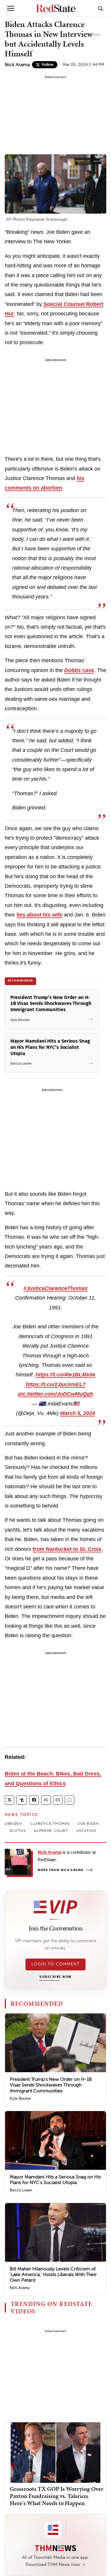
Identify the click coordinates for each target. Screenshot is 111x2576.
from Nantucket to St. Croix (67, 1549)
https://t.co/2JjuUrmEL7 (56, 1384)
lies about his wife (40, 915)
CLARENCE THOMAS (50, 1824)
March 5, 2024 (78, 1413)
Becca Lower (21, 2190)
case (79, 670)
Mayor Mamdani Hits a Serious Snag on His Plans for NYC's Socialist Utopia (55, 2180)
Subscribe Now (55, 1977)
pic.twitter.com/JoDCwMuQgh (56, 1394)
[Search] (101, 8)
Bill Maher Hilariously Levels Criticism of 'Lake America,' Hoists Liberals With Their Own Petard (53, 2274)
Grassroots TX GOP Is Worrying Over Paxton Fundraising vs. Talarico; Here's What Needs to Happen (57, 2496)
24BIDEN (13, 1824)
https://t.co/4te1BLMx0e (65, 1375)
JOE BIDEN (88, 1824)
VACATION (86, 1831)
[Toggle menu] (11, 8)
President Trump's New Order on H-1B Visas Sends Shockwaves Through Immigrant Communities (51, 2085)
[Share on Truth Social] (22, 1800)
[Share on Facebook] (34, 1800)
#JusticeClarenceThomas (55, 1288)
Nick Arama (17, 65)
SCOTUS (17, 1831)
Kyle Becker (20, 2098)
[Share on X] (9, 1800)
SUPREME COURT (51, 1831)
